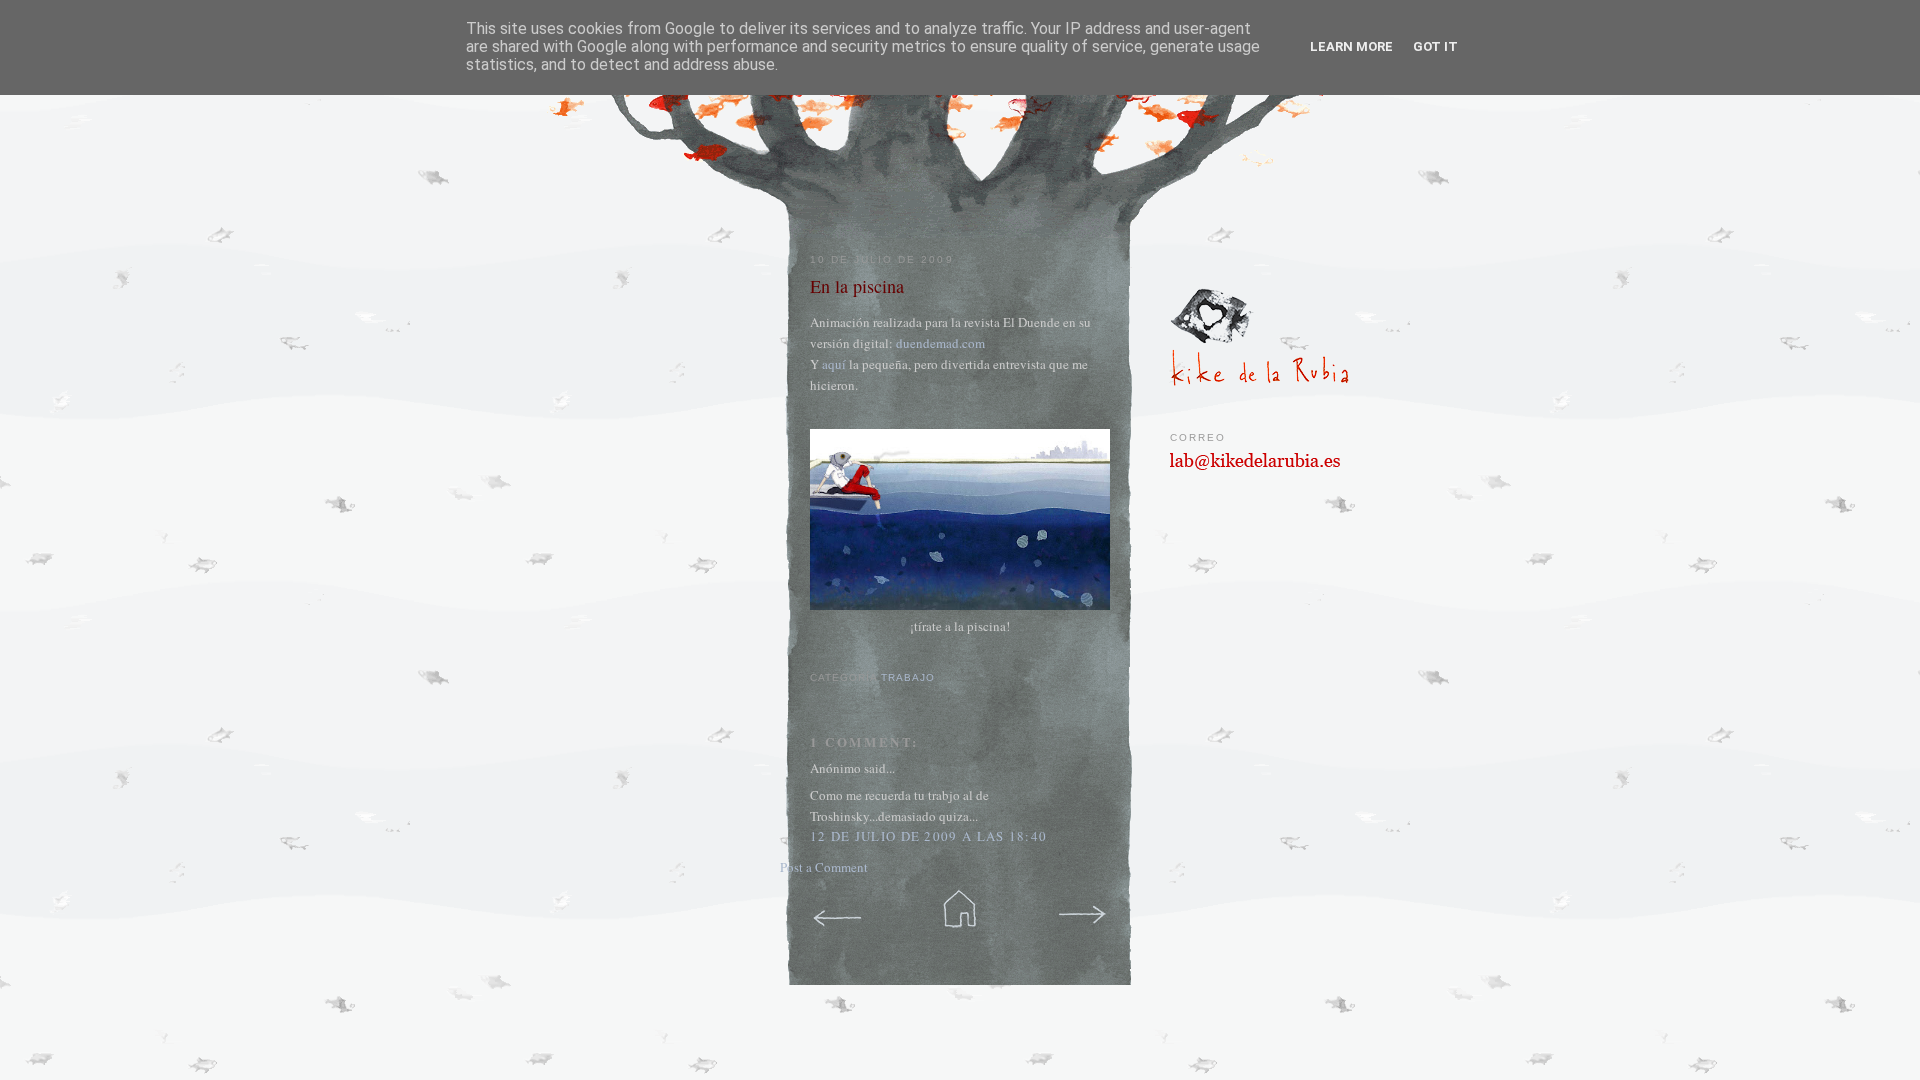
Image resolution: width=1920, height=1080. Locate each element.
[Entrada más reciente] (837, 911)
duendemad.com (940, 343)
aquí (834, 364)
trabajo (908, 677)
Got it (1435, 46)
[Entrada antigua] (1082, 910)
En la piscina (857, 286)
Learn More (1351, 46)
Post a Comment (824, 867)
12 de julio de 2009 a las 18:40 (928, 836)
